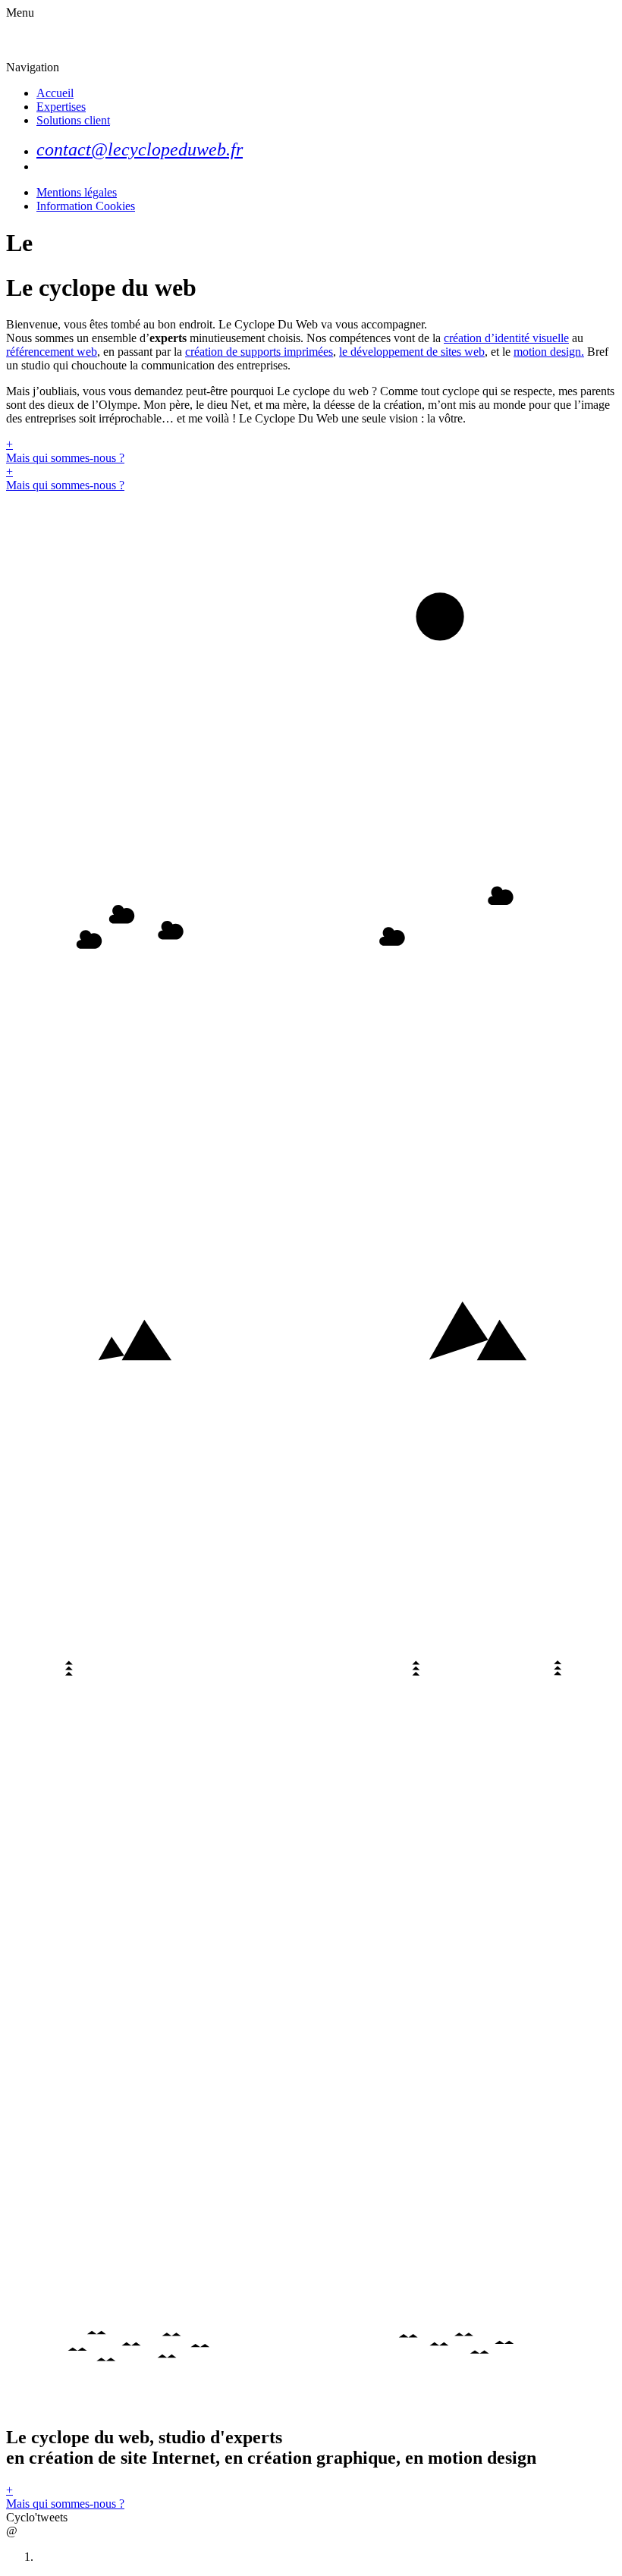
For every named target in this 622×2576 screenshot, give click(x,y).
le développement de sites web (412, 352)
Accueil (55, 93)
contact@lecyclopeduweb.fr (140, 149)
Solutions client (73, 120)
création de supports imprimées (259, 352)
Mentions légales (77, 192)
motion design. (549, 352)
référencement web (52, 352)
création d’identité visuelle (506, 338)
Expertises (61, 107)
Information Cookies (86, 206)
